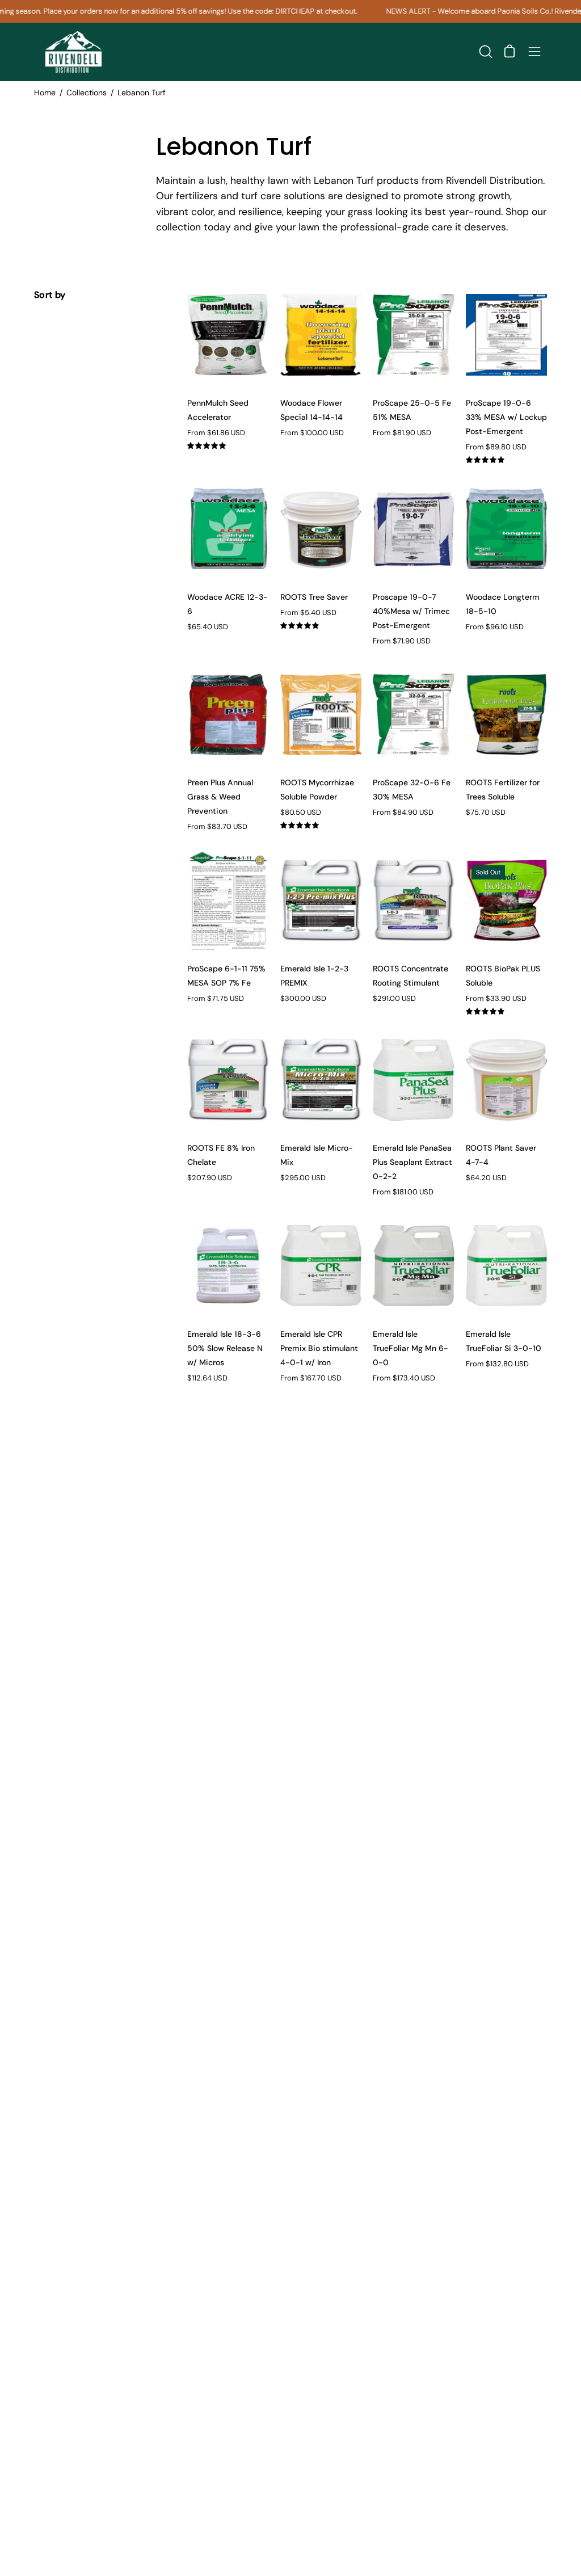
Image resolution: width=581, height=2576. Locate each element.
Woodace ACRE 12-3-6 (228, 604)
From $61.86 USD (216, 433)
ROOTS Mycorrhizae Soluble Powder (317, 790)
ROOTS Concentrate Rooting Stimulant (411, 976)
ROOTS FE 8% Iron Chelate (221, 1155)
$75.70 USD (486, 813)
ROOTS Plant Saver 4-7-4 (501, 1155)
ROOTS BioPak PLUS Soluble (503, 976)
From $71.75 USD (216, 999)
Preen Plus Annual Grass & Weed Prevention (220, 797)
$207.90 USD (210, 1178)
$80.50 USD (301, 813)
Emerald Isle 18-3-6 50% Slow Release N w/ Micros (225, 1348)
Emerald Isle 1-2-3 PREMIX (314, 976)
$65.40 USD (208, 627)
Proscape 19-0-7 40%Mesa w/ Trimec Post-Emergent (411, 611)
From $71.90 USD (402, 641)
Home (45, 92)
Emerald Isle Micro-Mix (317, 1155)
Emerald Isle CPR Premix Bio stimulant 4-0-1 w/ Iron (319, 1348)
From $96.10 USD (495, 627)
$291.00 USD (394, 999)
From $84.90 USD (403, 813)
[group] (290, 11)
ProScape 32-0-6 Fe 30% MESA (412, 790)
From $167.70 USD (311, 1379)
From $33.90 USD (496, 999)
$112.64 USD (207, 1379)
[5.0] (228, 446)
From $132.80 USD (497, 1364)
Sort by (50, 295)
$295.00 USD (303, 1178)
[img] (228, 445)
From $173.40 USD (404, 1379)
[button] (485, 52)
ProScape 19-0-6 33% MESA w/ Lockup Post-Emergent (506, 417)
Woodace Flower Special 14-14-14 (311, 410)
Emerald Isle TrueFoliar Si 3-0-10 (504, 1341)
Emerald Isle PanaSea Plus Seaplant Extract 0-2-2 (412, 1162)
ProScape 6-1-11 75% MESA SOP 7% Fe (226, 976)
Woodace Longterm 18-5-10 (503, 604)
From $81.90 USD (402, 433)
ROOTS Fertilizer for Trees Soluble (503, 790)
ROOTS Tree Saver (314, 597)
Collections (87, 92)
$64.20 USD (486, 1178)
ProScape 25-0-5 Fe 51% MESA (412, 410)
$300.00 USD (303, 999)
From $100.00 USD (312, 433)
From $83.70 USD (217, 827)
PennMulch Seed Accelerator (218, 410)
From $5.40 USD (308, 613)
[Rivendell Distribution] (74, 52)
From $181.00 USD (403, 1192)
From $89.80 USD (496, 447)
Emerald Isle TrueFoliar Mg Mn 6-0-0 (411, 1348)
